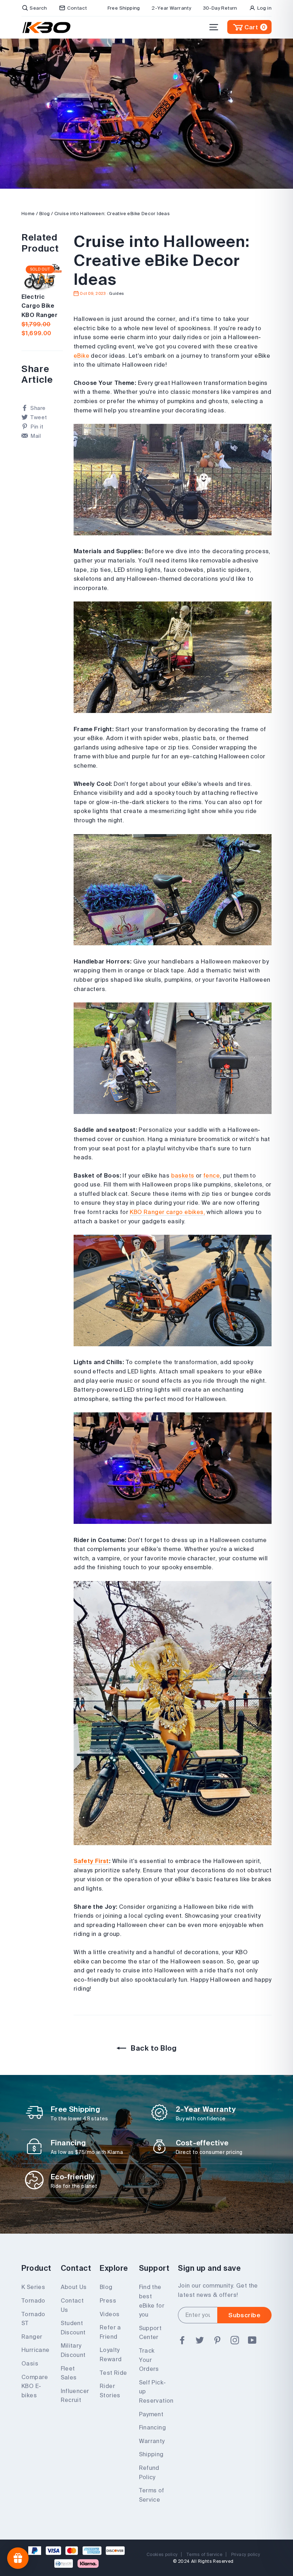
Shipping (151, 2454)
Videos (110, 2314)
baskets (183, 1175)
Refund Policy (149, 2472)
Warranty (152, 2441)
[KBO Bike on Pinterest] (217, 2340)
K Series (33, 2287)
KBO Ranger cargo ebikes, (167, 1212)
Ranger (32, 2337)
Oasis (30, 2363)
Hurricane (36, 2350)
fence (212, 1175)
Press (108, 2300)
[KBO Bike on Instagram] (235, 2340)
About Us (74, 2287)
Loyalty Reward (111, 2354)
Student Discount (73, 2328)
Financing (153, 2427)
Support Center (150, 2333)
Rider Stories (110, 2391)
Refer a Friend (110, 2332)
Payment (151, 2414)
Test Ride (113, 2373)
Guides (116, 293)
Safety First (91, 1861)
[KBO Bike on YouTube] (252, 2340)
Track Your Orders (149, 2360)
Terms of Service (152, 2495)
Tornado (33, 2300)
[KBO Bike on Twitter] (200, 2340)
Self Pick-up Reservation (153, 2391)
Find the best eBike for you (152, 2301)
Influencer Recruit (75, 2396)
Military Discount (73, 2350)
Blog (45, 214)
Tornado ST (33, 2319)
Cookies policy (162, 2554)
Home (28, 214)
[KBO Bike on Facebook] (182, 2340)
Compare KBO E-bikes (35, 2386)
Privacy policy (246, 2554)
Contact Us (72, 2305)
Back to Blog (153, 2048)
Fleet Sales (69, 2373)
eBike (81, 356)
